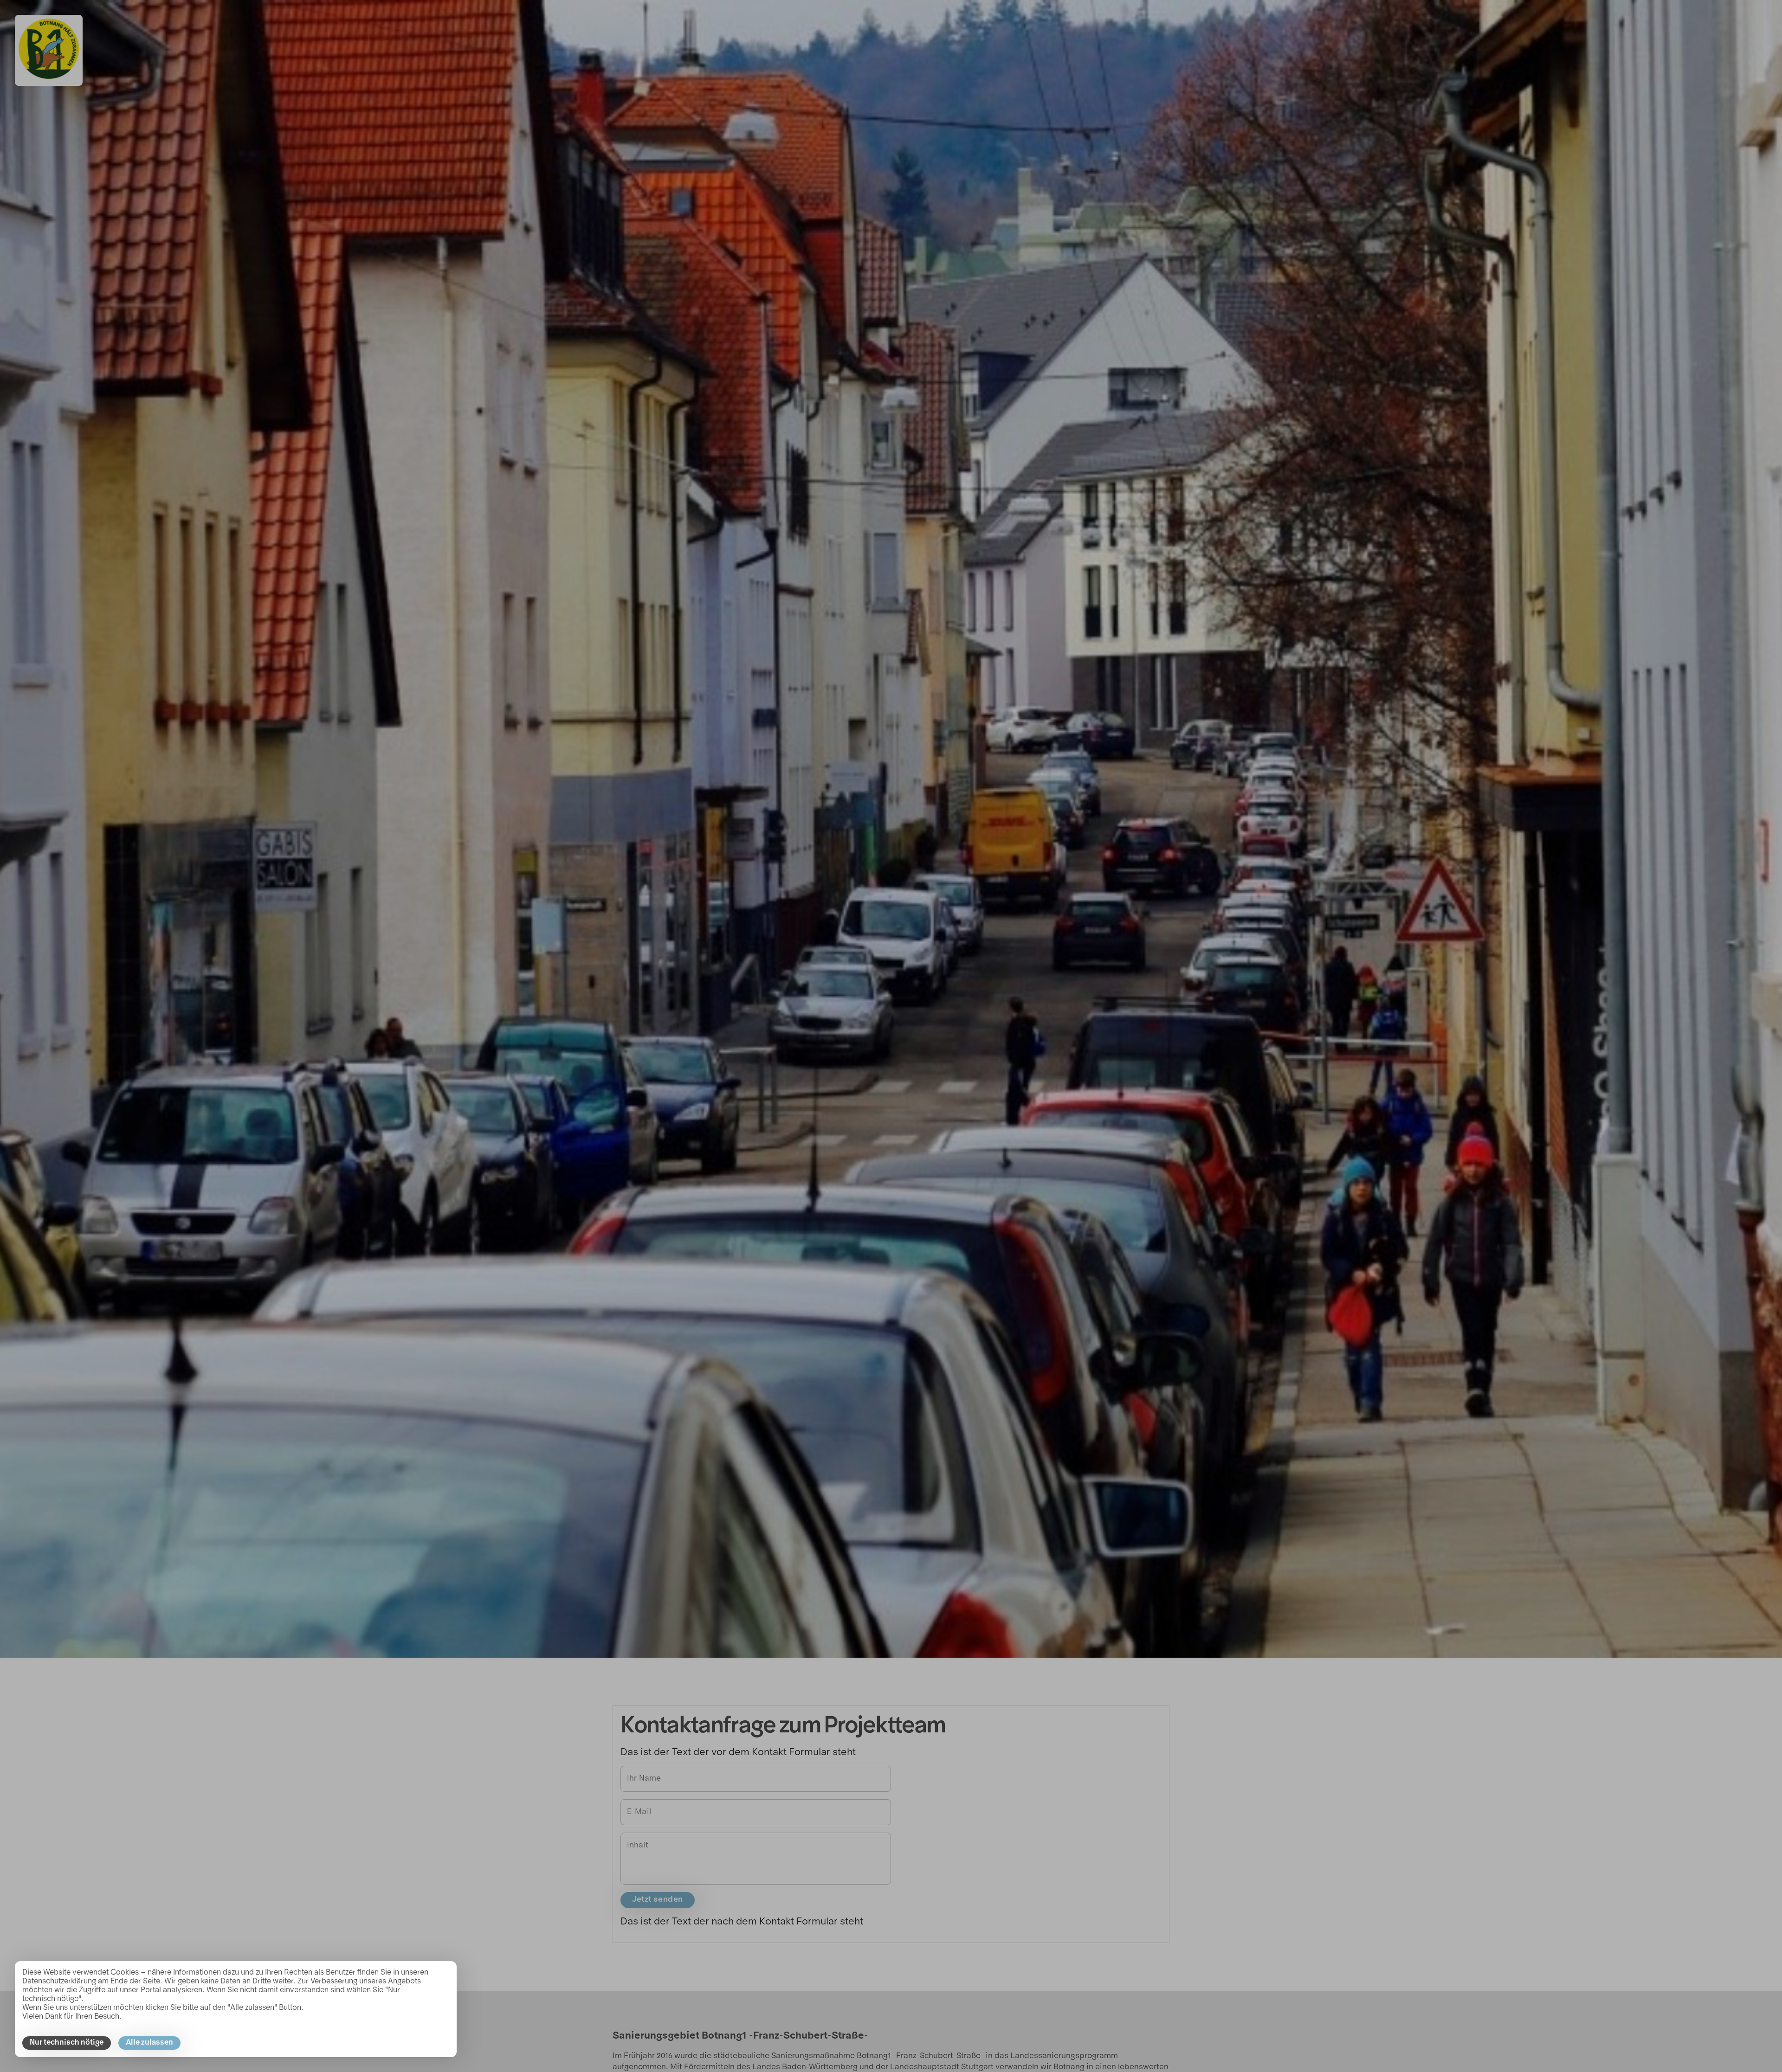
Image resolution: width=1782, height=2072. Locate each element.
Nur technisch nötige (67, 2043)
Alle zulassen (149, 2043)
